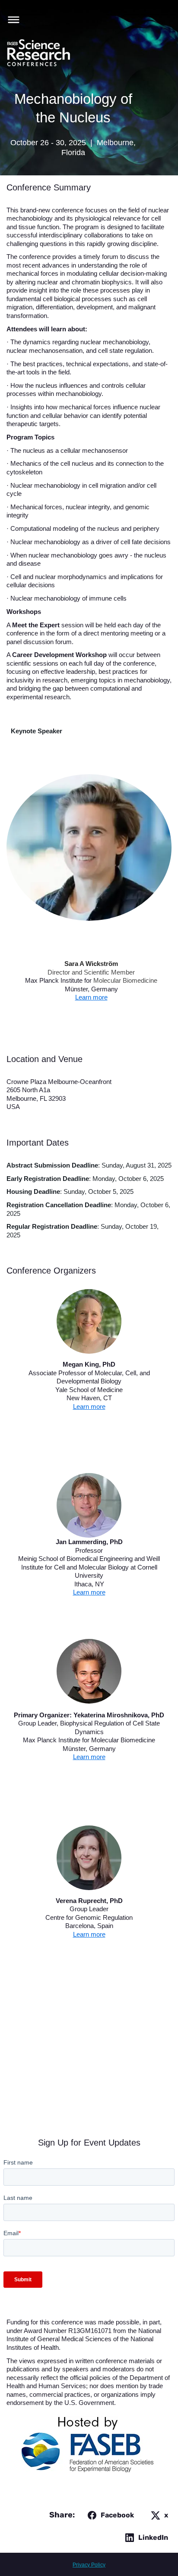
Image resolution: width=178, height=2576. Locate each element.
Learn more (91, 997)
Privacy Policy (89, 2565)
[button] (11, 19)
